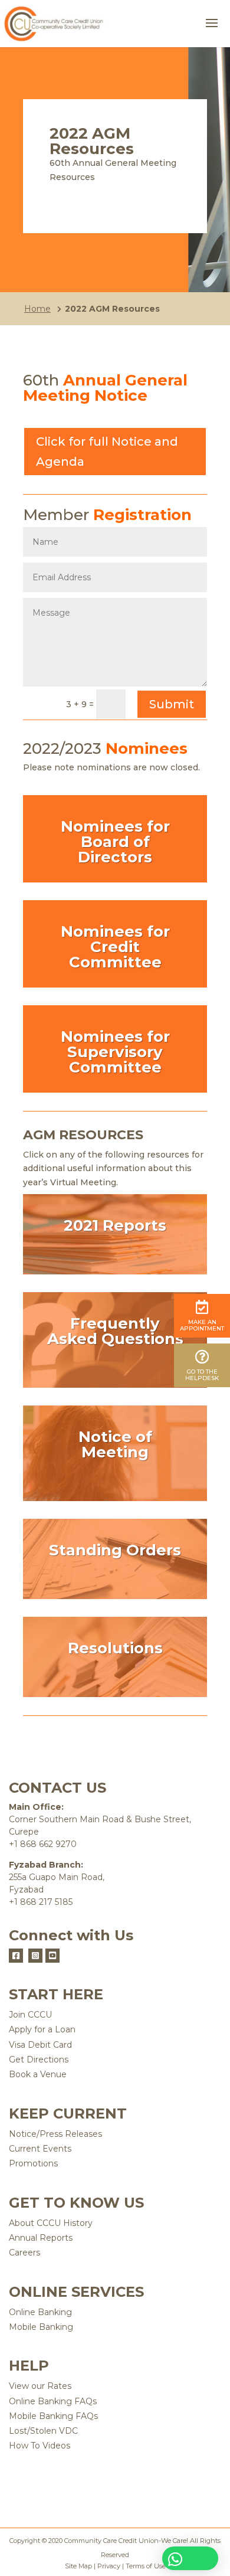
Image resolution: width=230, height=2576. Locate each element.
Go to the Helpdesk (202, 1375)
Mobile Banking (41, 2327)
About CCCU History (51, 2223)
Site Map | (80, 2566)
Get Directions (39, 2060)
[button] (190, 2558)
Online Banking (40, 2312)
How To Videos (40, 2446)
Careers (24, 2253)
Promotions (33, 2163)
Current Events (40, 2149)
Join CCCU (30, 2015)
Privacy (108, 2566)
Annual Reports (41, 2238)
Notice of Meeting (115, 1444)
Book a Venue (38, 2074)
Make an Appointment (202, 1325)
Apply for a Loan (42, 2029)
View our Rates (40, 2386)
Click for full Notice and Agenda (107, 452)
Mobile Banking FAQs (53, 2416)
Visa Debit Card (40, 2045)
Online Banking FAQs (53, 2401)
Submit (172, 704)
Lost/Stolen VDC (43, 2431)
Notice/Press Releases (55, 2134)
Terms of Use (146, 2566)
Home (37, 309)
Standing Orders (115, 1550)
